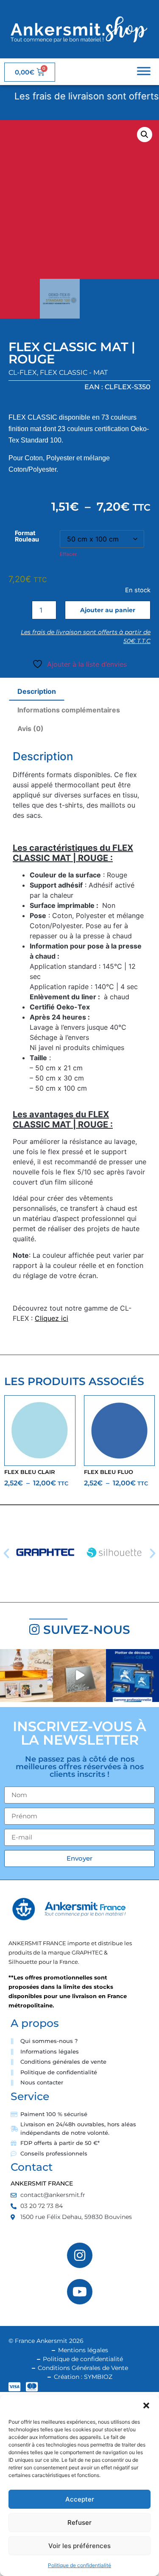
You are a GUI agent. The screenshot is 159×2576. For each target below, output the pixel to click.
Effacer (68, 554)
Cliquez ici (52, 1318)
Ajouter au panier (108, 610)
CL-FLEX (23, 373)
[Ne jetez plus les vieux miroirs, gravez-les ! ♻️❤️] (79, 1676)
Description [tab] (37, 691)
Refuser (79, 2522)
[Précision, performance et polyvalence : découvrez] (132, 1676)
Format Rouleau (27, 536)
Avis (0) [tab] (31, 729)
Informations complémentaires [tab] (69, 710)
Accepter (80, 2499)
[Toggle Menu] (144, 71)
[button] (146, 2406)
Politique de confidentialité (79, 2565)
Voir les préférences (79, 2546)
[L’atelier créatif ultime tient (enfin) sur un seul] (26, 1676)
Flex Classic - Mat (74, 373)
